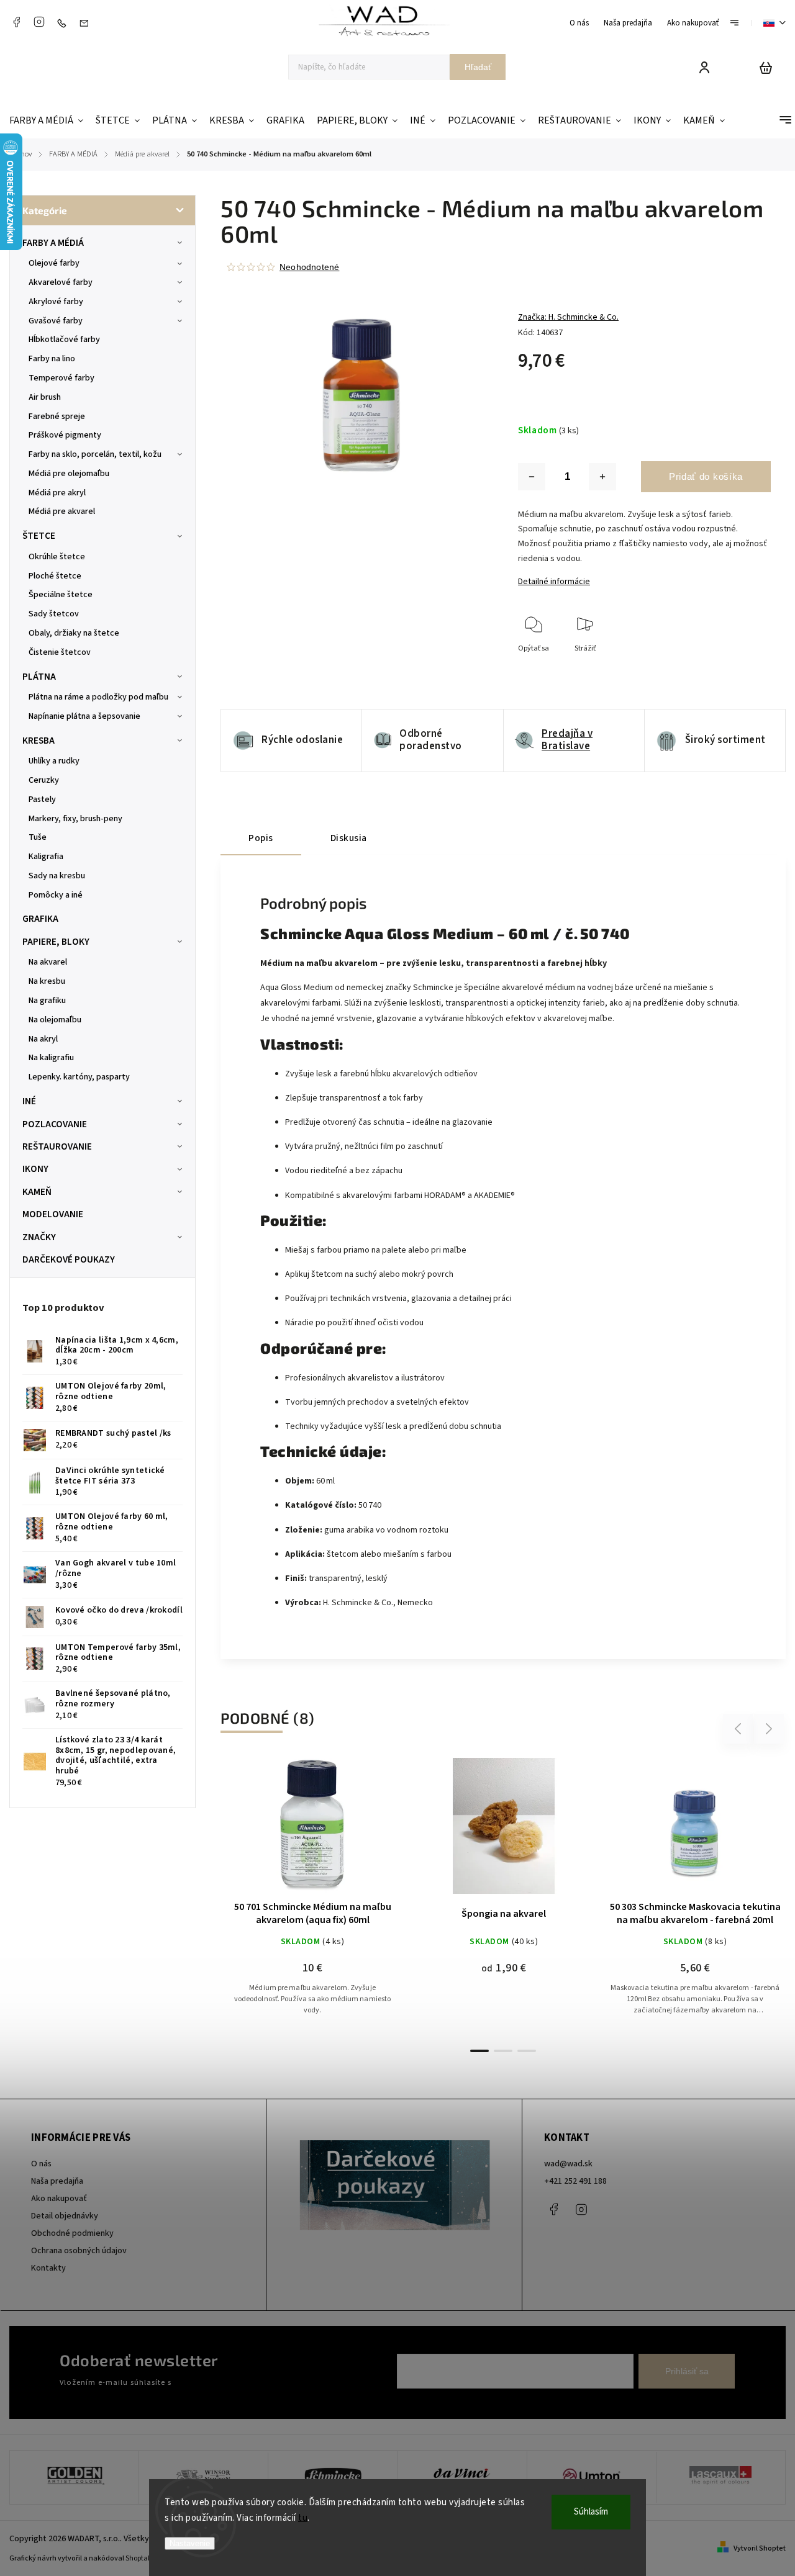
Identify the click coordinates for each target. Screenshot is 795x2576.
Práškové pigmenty (65, 435)
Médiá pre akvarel (62, 511)
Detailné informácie (554, 582)
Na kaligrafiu (51, 1058)
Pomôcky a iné (56, 895)
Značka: (568, 317)
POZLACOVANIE (55, 1124)
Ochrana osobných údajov (79, 2251)
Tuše (38, 837)
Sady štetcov (54, 614)
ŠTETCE (39, 536)
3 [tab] (527, 2051)
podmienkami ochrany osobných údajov (243, 2382)
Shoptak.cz (143, 2558)
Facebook (16, 22)
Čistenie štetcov (60, 652)
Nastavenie (190, 2543)
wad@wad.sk (568, 2164)
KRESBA (39, 741)
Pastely (42, 799)
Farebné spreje (57, 417)
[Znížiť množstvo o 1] (532, 477)
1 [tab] (479, 2051)
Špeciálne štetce (61, 595)
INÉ (29, 1101)
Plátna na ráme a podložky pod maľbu (98, 697)
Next (769, 1729)
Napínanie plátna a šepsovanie (84, 716)
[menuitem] (49, 121)
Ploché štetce (55, 576)
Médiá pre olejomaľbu (69, 474)
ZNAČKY (39, 1237)
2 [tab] (503, 2051)
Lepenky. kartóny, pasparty (79, 1077)
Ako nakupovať (693, 23)
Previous (740, 1729)
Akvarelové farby (61, 282)
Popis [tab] (261, 838)
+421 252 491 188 (575, 2181)
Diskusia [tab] (349, 838)
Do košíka (283, 1832)
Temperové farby (61, 378)
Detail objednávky (65, 2216)
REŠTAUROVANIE (57, 1146)
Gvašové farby (56, 321)
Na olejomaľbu (55, 1020)
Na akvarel (48, 962)
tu (303, 2518)
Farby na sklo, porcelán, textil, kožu (95, 454)
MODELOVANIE (53, 1214)
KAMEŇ (37, 1192)
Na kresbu (47, 981)
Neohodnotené (309, 267)
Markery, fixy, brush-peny (75, 819)
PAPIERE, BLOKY (56, 942)
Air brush (45, 397)
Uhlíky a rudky (54, 761)
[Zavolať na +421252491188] (65, 23)
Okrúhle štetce (57, 557)
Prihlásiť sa (687, 2371)
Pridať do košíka (706, 476)
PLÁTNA (39, 677)
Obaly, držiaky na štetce (74, 633)
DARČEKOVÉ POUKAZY (69, 1259)
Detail (342, 1832)
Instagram (39, 22)
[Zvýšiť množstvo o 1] (602, 477)
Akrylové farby (56, 302)
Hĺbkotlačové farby (64, 340)
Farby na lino (52, 359)
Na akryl (43, 1039)
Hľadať (478, 67)
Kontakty (48, 2268)
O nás (579, 23)
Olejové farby (54, 263)
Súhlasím (591, 2512)
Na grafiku (47, 1001)
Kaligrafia (46, 857)
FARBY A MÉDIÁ (53, 243)
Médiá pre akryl (57, 493)
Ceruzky (44, 780)
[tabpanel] (312, 1898)
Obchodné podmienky (72, 2233)
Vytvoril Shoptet (760, 2548)
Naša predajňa (628, 23)
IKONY (35, 1169)
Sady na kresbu (57, 876)
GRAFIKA (40, 919)
